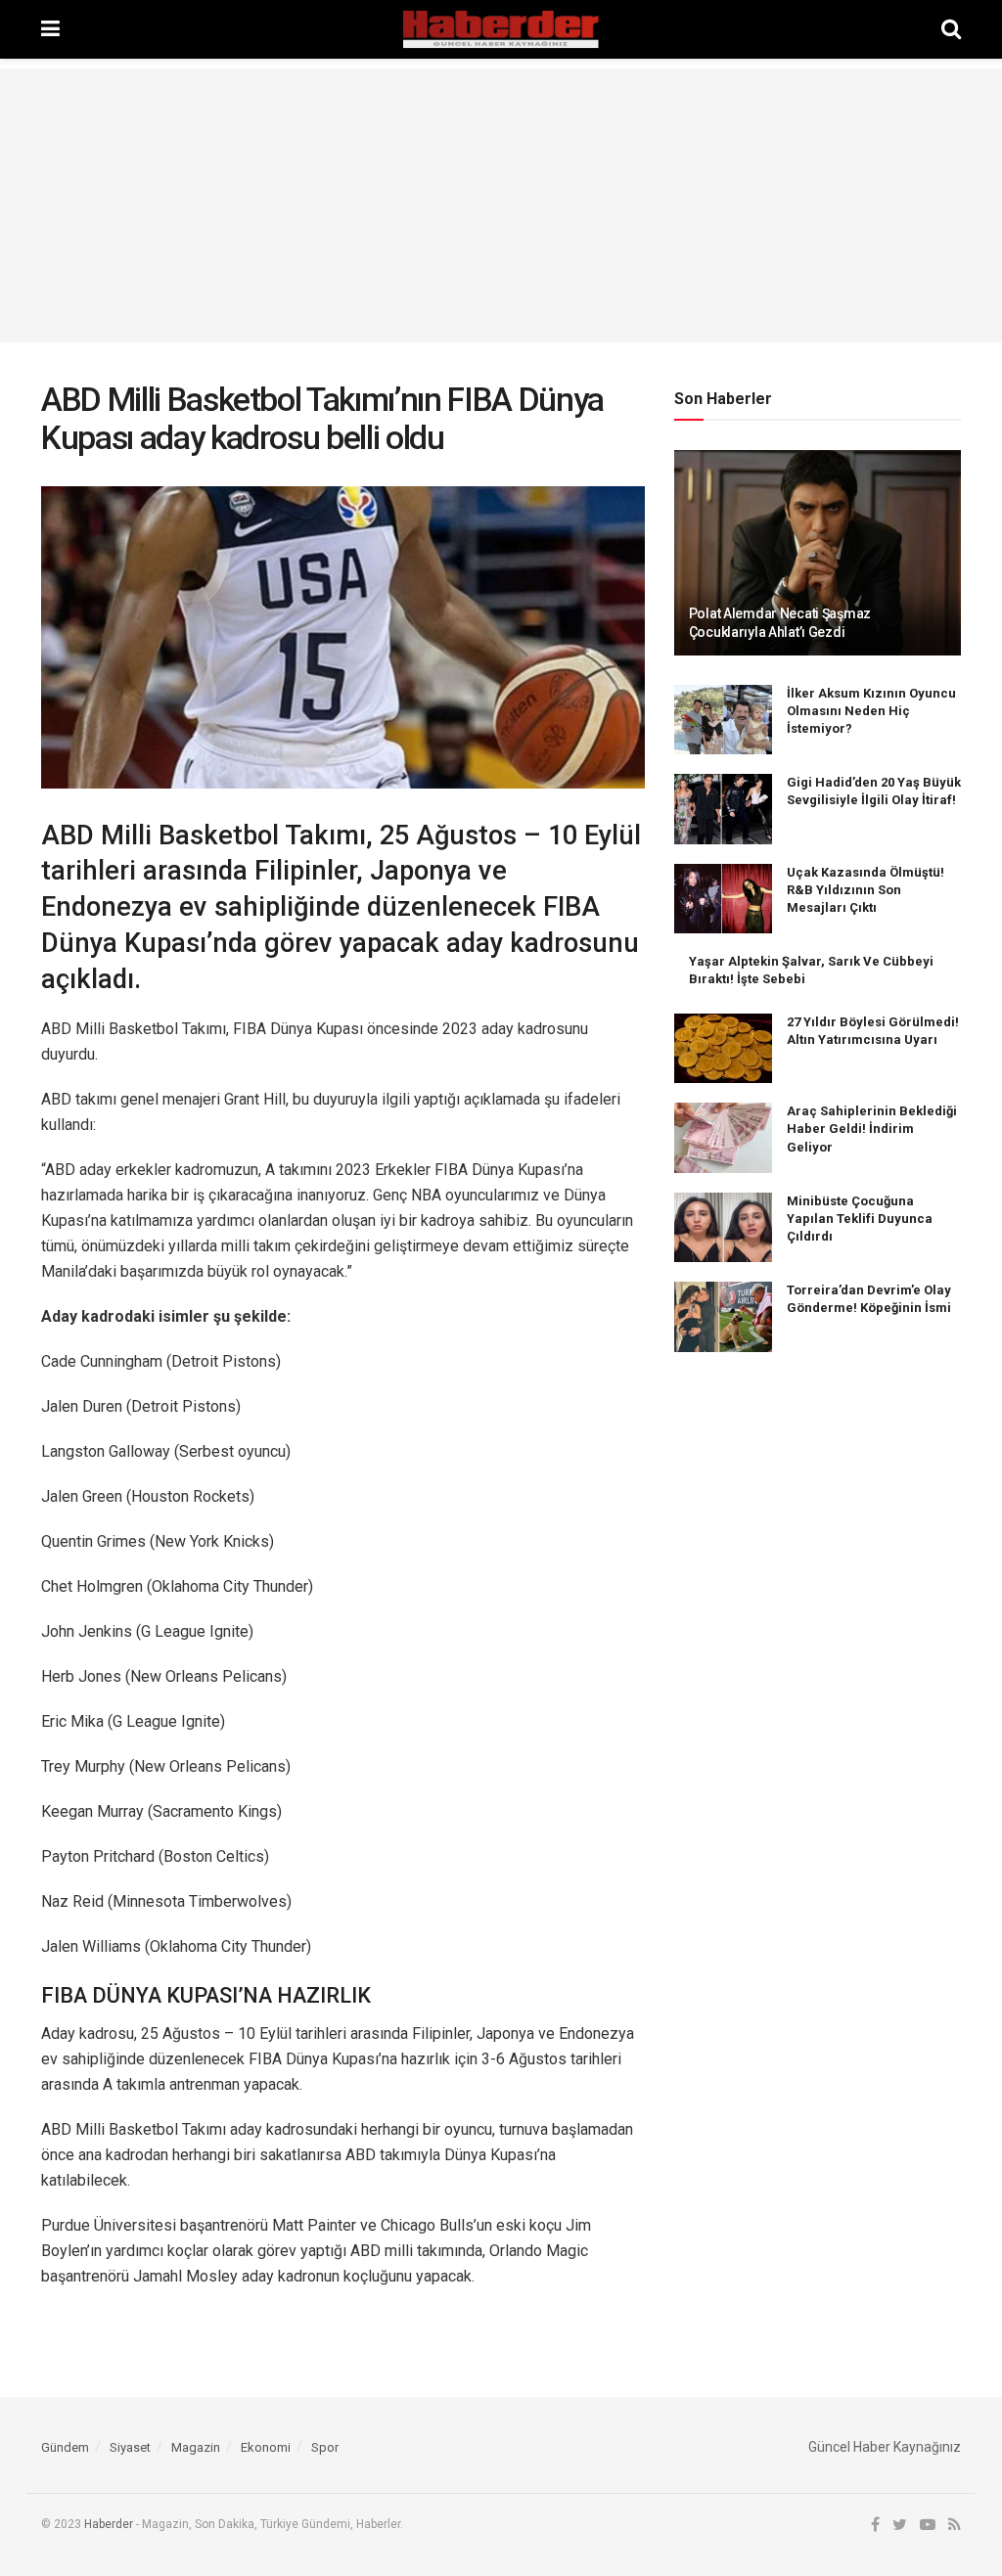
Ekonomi (266, 2447)
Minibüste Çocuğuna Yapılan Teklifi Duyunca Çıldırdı (860, 1219)
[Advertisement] (501, 205)
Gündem (65, 2447)
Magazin (196, 2447)
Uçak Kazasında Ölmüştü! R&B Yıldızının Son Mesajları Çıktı (865, 890)
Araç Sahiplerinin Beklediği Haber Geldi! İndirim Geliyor (872, 1129)
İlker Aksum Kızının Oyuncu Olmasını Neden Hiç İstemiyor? (871, 711)
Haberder (109, 2524)
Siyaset (130, 2447)
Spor (325, 2447)
